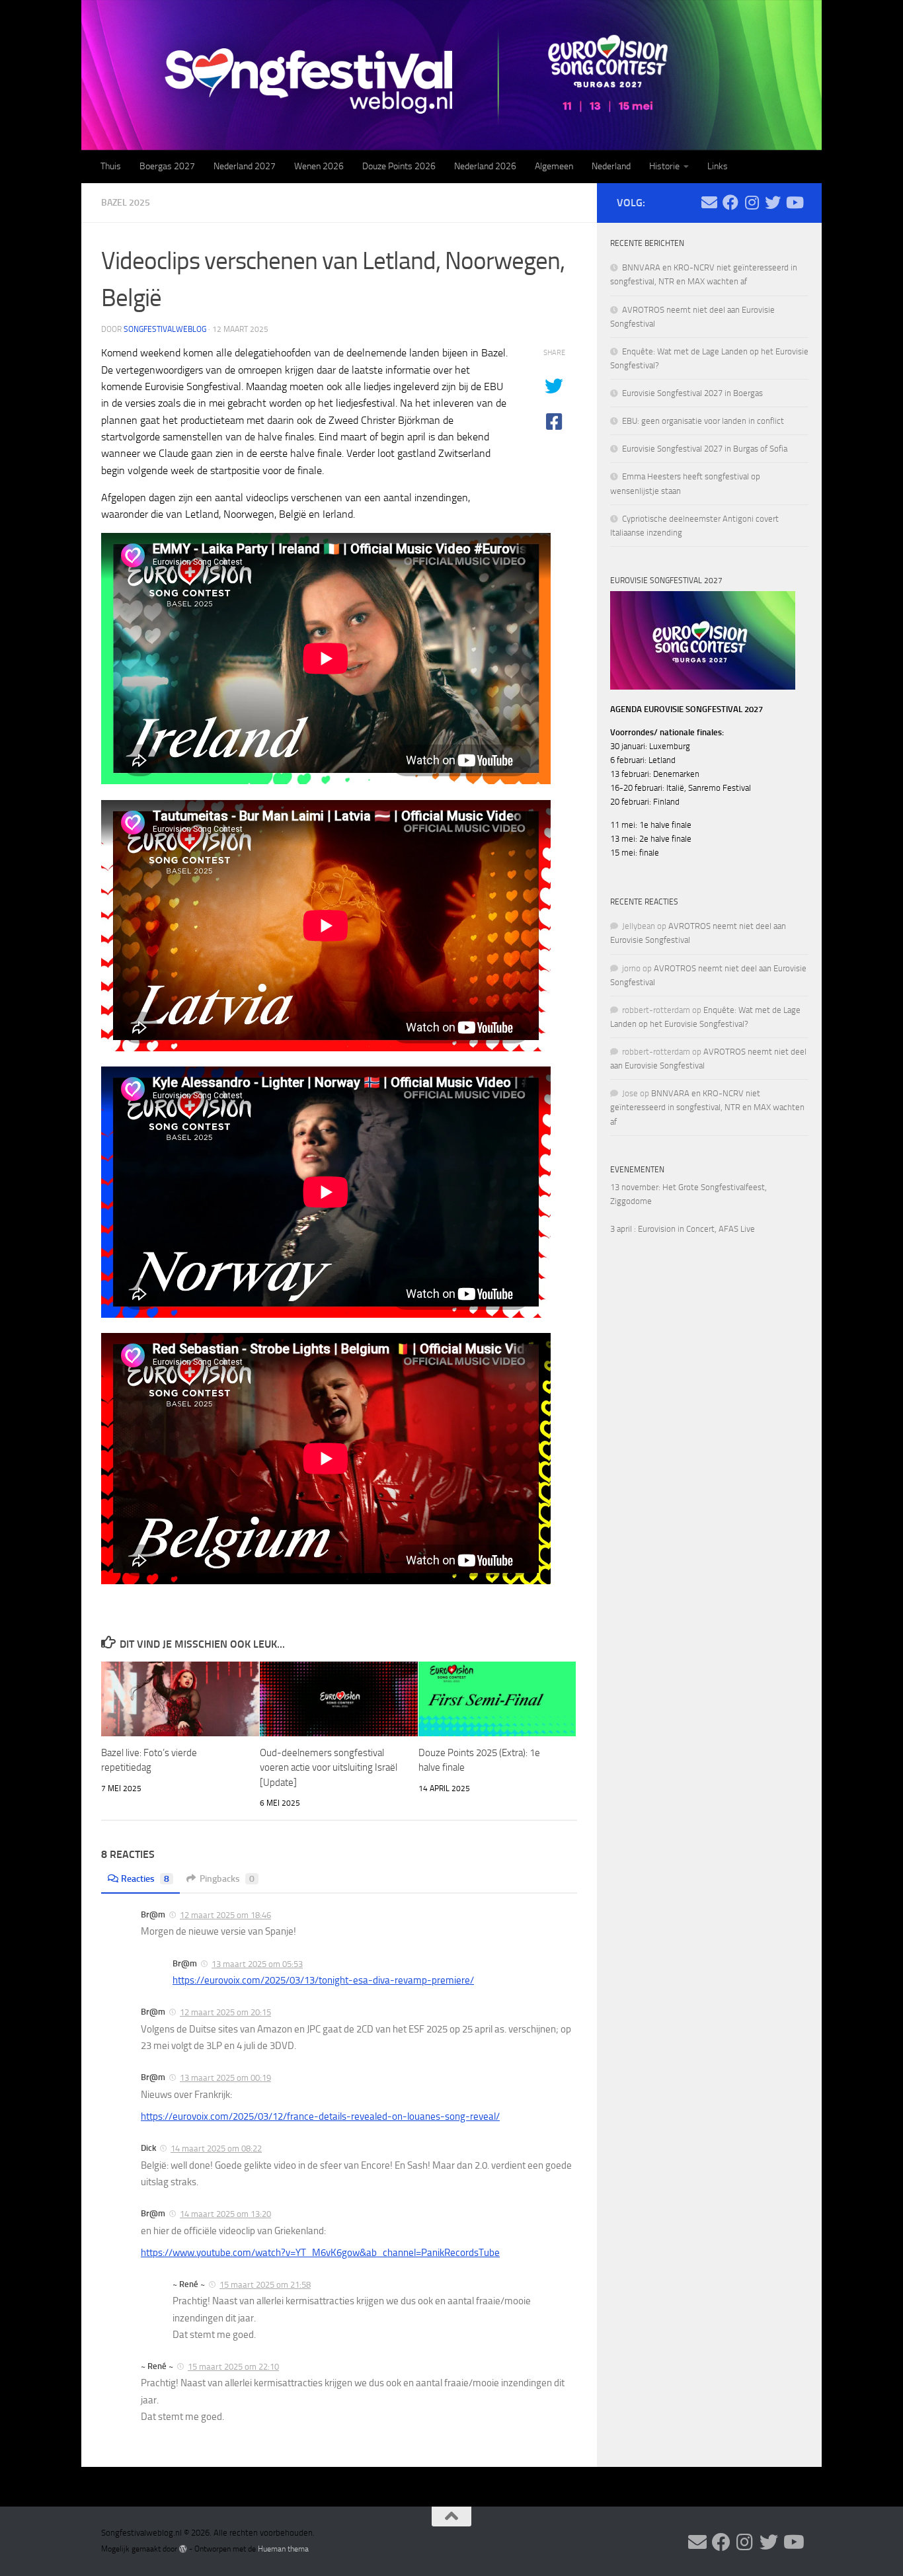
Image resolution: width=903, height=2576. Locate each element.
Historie (664, 166)
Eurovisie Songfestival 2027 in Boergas (692, 393)
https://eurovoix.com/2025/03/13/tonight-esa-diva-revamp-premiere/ (323, 1980)
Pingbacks (227, 1879)
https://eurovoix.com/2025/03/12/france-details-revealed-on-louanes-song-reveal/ (320, 2116)
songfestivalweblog (165, 329)
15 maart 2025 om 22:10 (233, 2367)
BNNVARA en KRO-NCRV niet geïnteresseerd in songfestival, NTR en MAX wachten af (707, 1107)
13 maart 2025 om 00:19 (225, 2078)
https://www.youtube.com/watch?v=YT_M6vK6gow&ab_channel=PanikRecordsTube (320, 2253)
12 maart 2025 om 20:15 (225, 2012)
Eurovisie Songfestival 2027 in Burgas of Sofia (705, 449)
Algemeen (554, 166)
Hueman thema (283, 2549)
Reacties (145, 1879)
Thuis (111, 166)
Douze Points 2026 (399, 166)
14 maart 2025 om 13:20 (225, 2214)
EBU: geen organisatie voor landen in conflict (703, 421)
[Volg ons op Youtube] (794, 202)
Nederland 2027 (245, 166)
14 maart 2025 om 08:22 (216, 2149)
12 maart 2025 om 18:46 (225, 1915)
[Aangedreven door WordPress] (183, 2549)
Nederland (611, 166)
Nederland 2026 (485, 166)
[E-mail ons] (709, 202)
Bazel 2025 (126, 203)
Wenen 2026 (319, 166)
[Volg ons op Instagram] (752, 202)
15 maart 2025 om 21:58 (265, 2285)
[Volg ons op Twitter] (773, 202)
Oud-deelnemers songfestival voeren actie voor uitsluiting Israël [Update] (329, 1768)
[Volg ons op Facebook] (730, 202)
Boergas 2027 (167, 166)
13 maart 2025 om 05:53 (257, 1964)
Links (718, 166)
